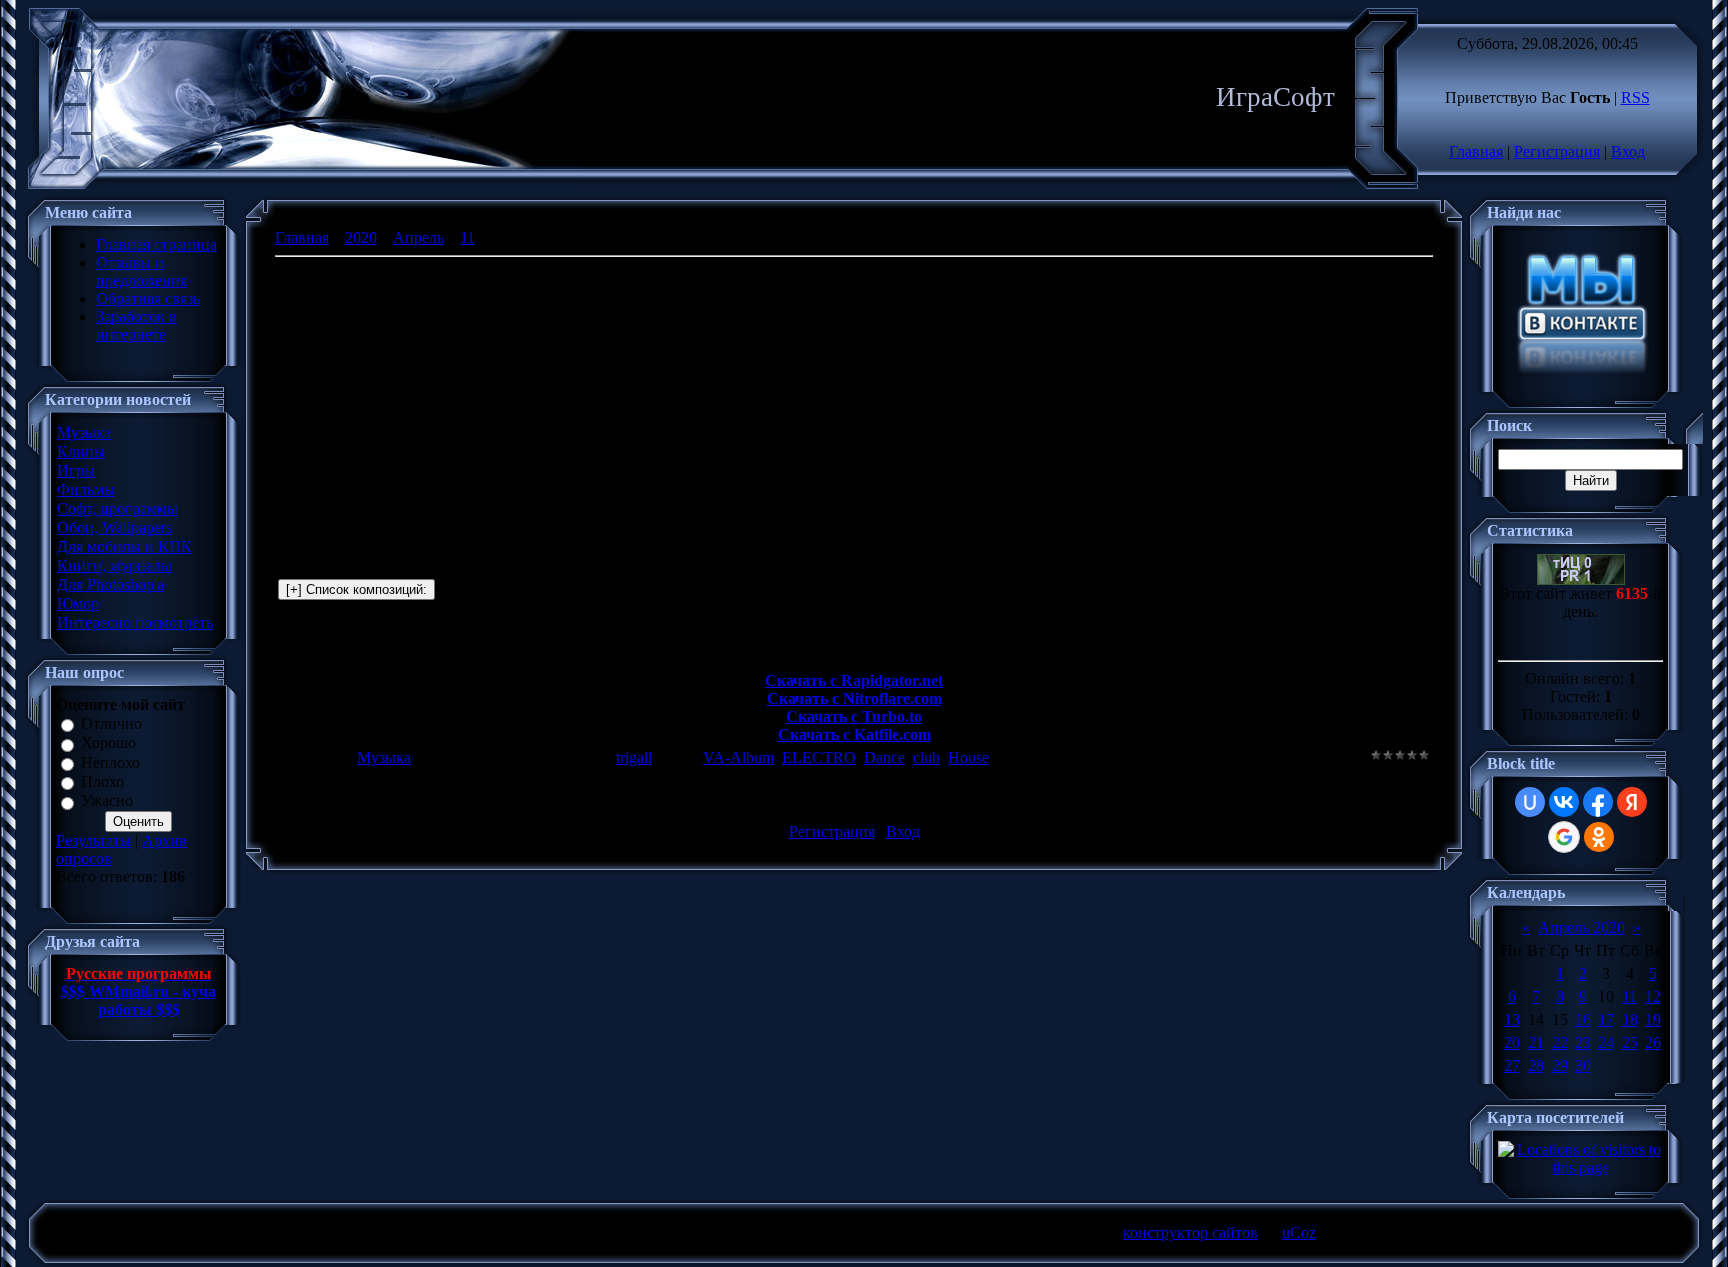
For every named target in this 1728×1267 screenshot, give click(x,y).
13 (1512, 1019)
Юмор (78, 603)
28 (1536, 1065)
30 (1583, 1065)
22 (1560, 1042)
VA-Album (738, 757)
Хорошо (108, 743)
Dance (884, 757)
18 (1630, 1019)
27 (1512, 1065)
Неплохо (110, 762)
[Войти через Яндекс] (1632, 802)
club (926, 757)
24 (1606, 1042)
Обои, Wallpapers (114, 527)
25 (1630, 1042)
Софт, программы (117, 508)
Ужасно (107, 801)
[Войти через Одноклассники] (1599, 837)
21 (1536, 1042)
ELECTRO (819, 757)
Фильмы (86, 489)
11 (467, 237)
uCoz (1299, 1232)
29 (1560, 1065)
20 (1512, 1042)
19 (1653, 1019)
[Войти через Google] (1564, 837)
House (968, 757)
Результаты (93, 840)
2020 (361, 237)
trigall (634, 757)
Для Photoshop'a (110, 584)
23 (1583, 1042)
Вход (1628, 151)
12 (1653, 996)
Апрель (418, 237)
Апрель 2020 (1581, 927)
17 (1606, 1019)
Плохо (102, 781)
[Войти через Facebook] (1598, 802)
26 (1653, 1042)
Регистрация (1557, 151)
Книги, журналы (114, 565)
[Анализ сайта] (1581, 579)
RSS (1635, 97)
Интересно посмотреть (135, 622)
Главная (1476, 151)
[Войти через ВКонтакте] (1564, 802)
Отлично (111, 723)
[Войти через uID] (1530, 802)
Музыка (84, 432)
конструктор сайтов (1190, 1232)
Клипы (81, 451)
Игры (76, 470)
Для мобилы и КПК (124, 546)
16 (1583, 1019)
